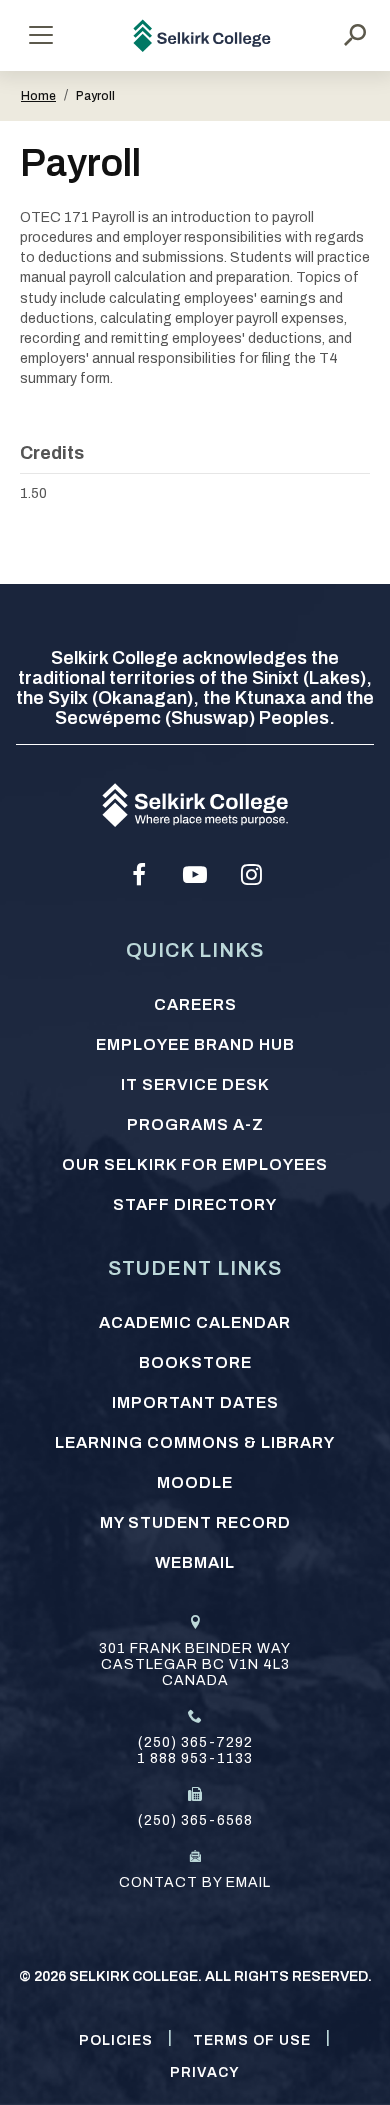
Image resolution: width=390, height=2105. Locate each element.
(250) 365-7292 (195, 1742)
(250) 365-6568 (195, 1820)
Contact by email (195, 1882)
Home (38, 96)
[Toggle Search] (355, 35)
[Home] (202, 35)
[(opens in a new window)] (139, 875)
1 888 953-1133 (195, 1758)
